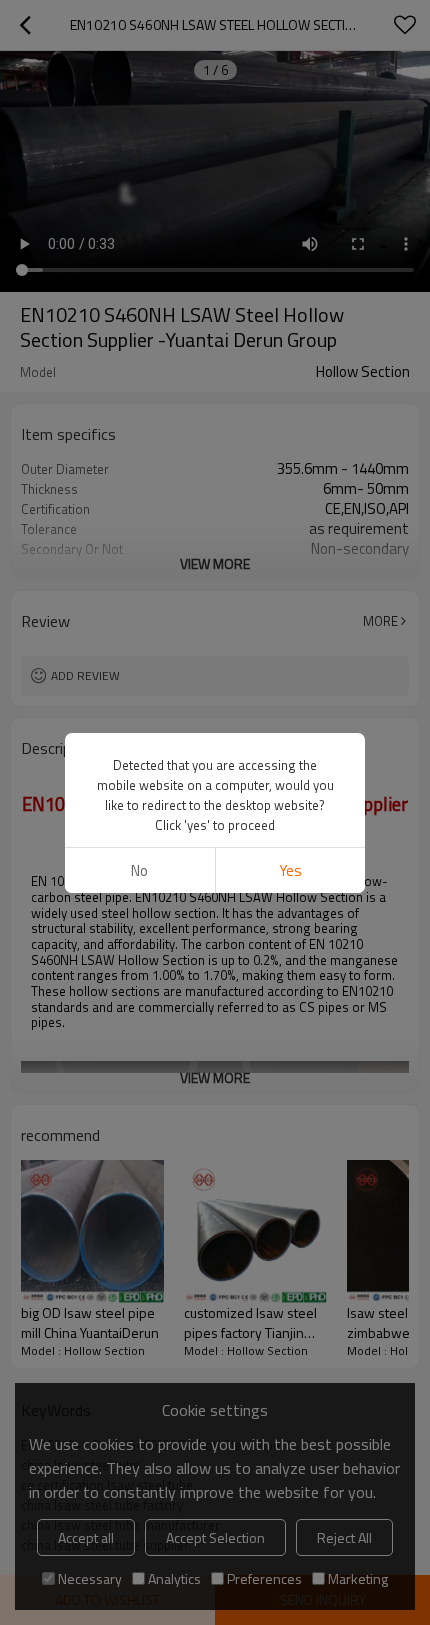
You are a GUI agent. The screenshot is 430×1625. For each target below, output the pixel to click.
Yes (290, 870)
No (139, 870)
